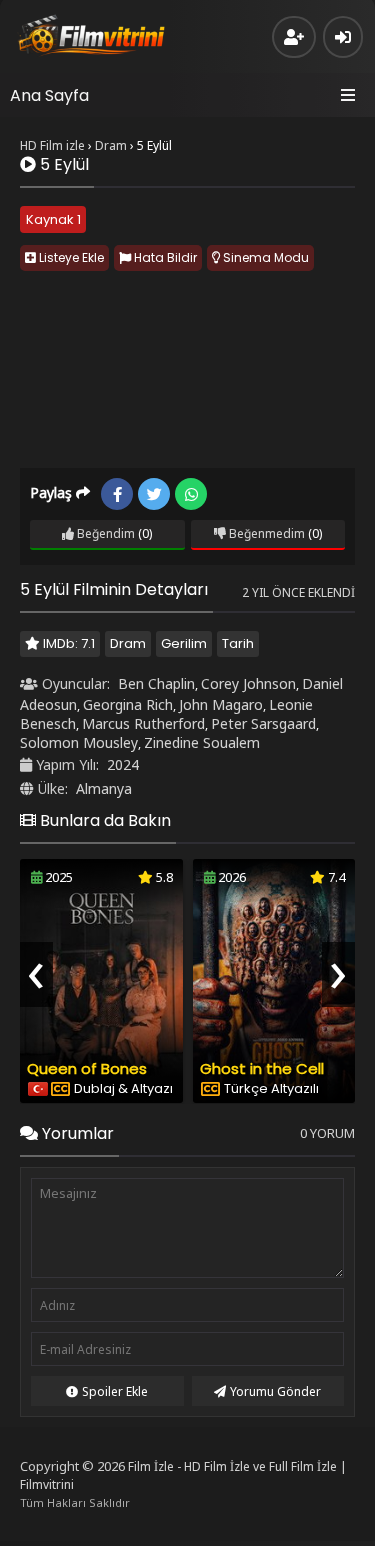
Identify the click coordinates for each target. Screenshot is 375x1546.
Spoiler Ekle (115, 1391)
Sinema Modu (264, 257)
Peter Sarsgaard (263, 723)
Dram (128, 643)
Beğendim (104, 533)
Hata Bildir (164, 257)
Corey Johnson (248, 683)
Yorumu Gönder (275, 1391)
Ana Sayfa (49, 95)
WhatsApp (191, 494)
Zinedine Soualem (202, 742)
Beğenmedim (265, 533)
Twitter (154, 494)
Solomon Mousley (79, 742)
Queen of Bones (87, 1068)
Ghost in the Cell (262, 1068)
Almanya (104, 788)
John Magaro (221, 704)
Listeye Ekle (70, 257)
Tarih (238, 643)
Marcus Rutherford (143, 723)
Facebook (117, 494)
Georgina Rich (128, 704)
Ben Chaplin (156, 683)
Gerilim (184, 643)
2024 (123, 764)
